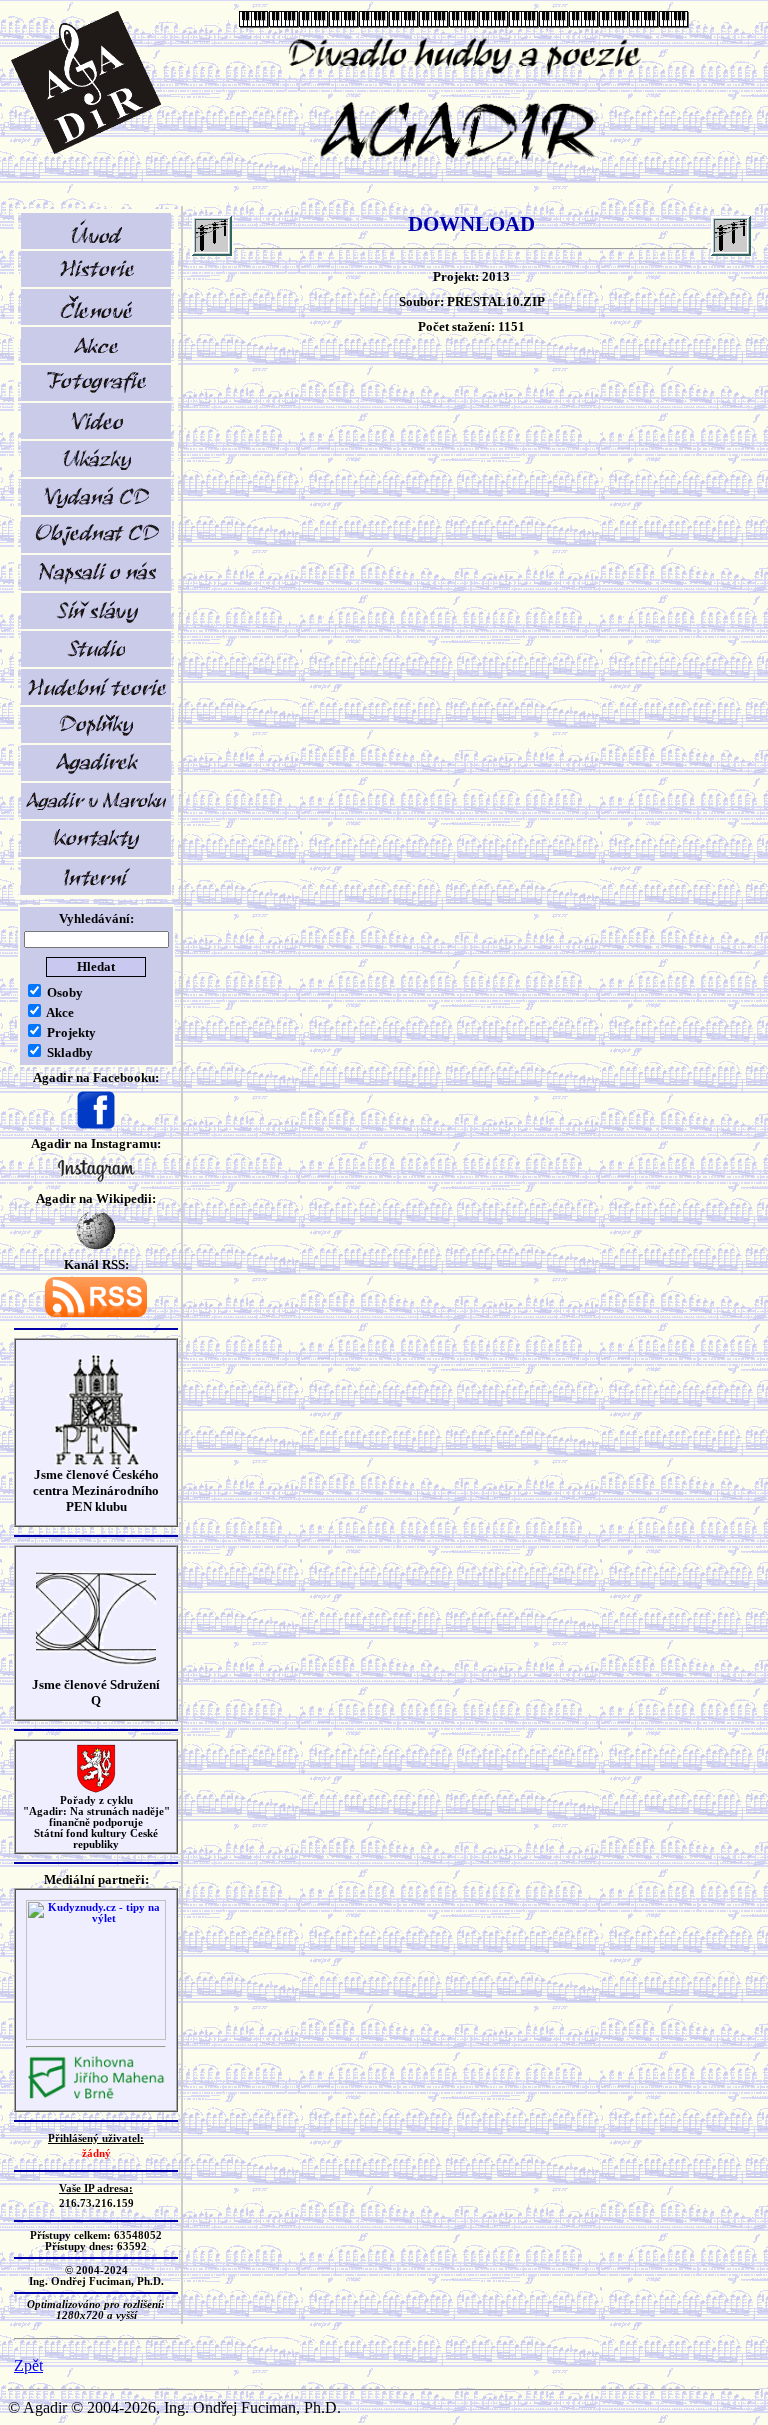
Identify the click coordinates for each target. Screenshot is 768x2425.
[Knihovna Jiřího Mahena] (96, 2096)
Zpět (28, 2365)
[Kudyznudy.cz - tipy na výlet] (96, 2036)
